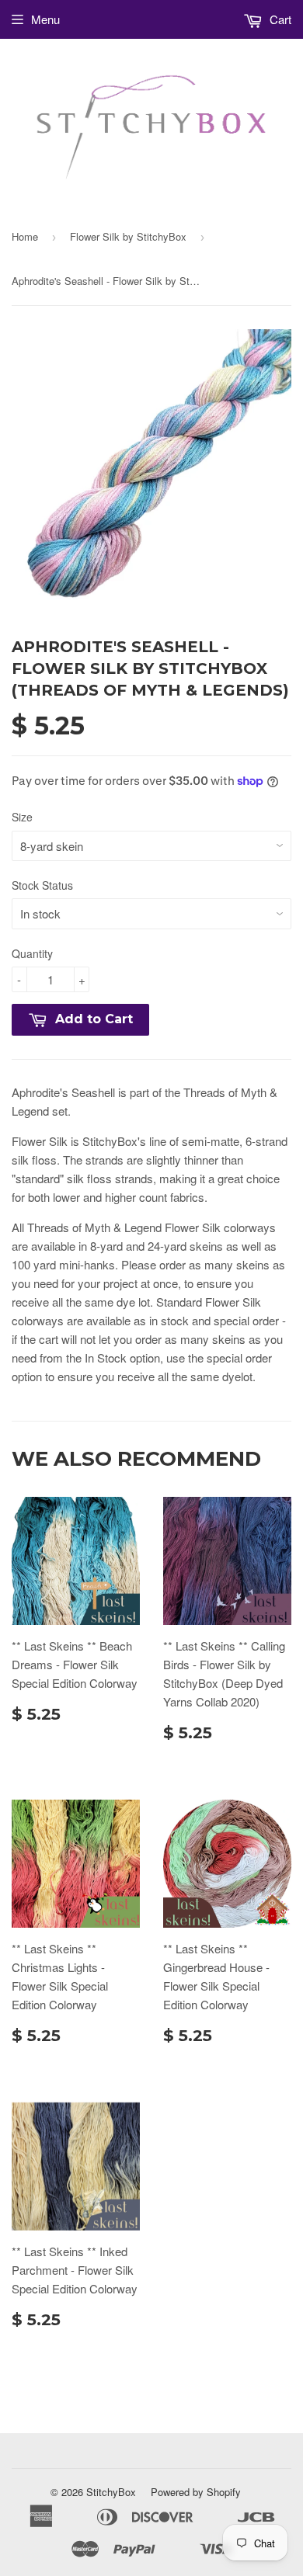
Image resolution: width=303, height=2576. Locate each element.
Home (25, 236)
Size (22, 817)
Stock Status (42, 885)
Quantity (32, 953)
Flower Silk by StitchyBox (128, 236)
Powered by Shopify (196, 2492)
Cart (279, 19)
